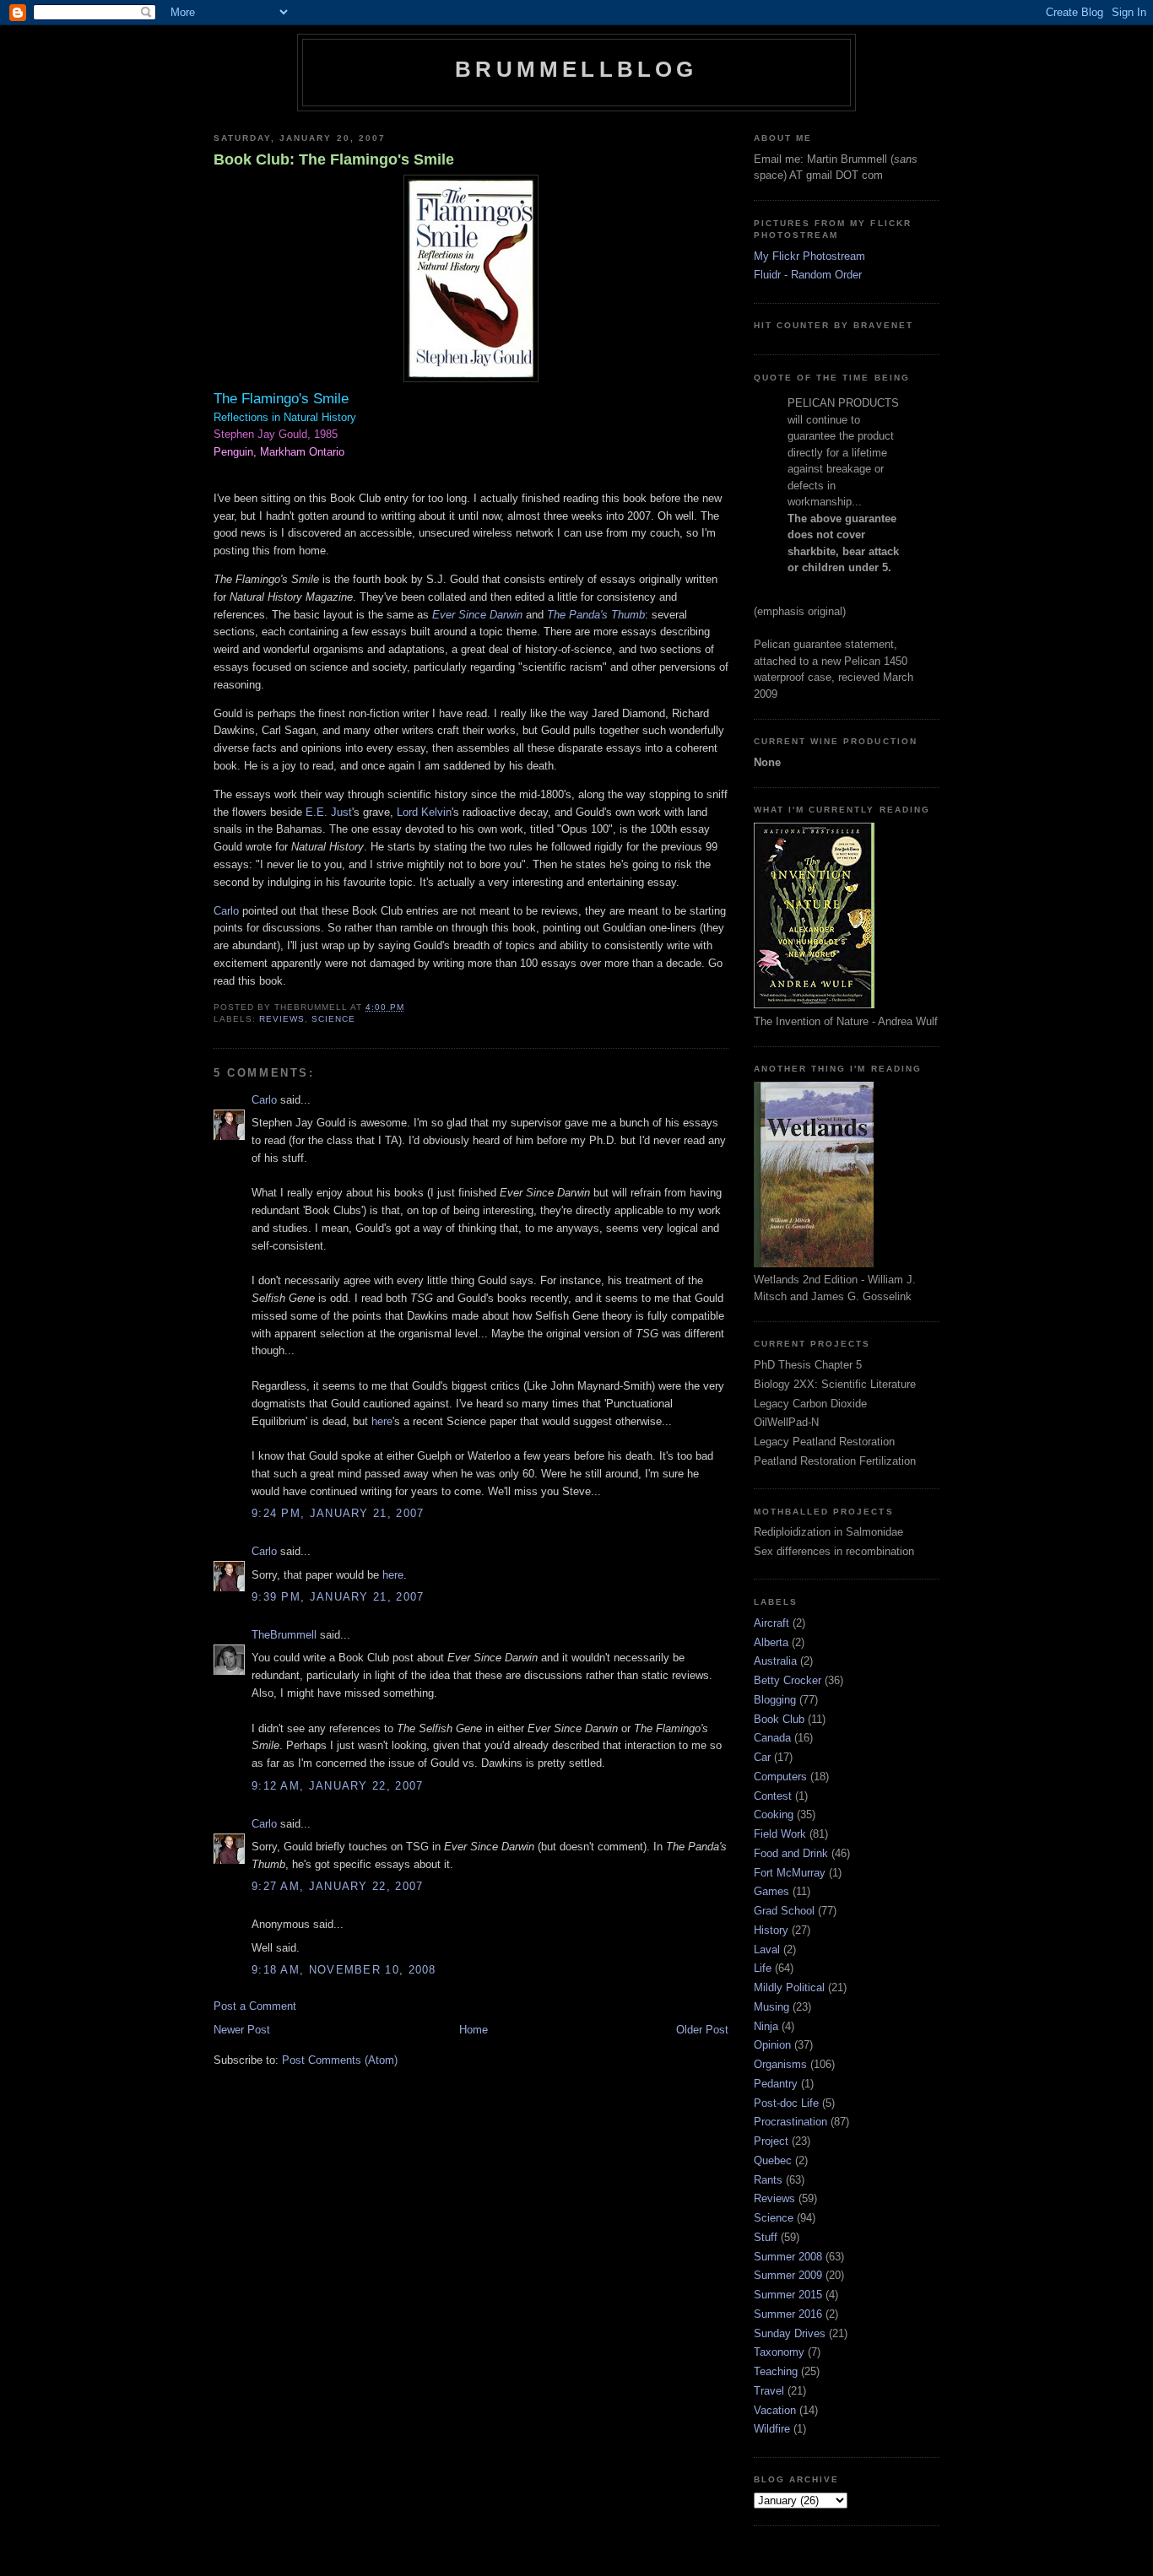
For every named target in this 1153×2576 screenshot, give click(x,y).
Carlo (226, 911)
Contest (773, 1796)
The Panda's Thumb (596, 615)
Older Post (702, 2030)
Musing (771, 2007)
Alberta (771, 1642)
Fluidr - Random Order (808, 275)
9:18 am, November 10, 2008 (344, 1970)
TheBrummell (284, 1635)
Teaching (776, 2371)
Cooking (774, 1815)
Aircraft (771, 1623)
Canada (772, 1738)
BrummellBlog (576, 69)
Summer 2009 (788, 2275)
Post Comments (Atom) (340, 2060)
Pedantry (776, 2084)
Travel (769, 2391)
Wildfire (772, 2429)
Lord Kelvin (424, 812)
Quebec (773, 2160)
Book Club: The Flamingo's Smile (334, 159)
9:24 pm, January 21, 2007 (338, 1513)
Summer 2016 (788, 2314)
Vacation (775, 2410)
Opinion (772, 2045)
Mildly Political (789, 1987)
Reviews (282, 1019)
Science (333, 1019)
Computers (780, 1777)
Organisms (780, 2064)
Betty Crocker (788, 1680)
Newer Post (242, 2030)
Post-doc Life (786, 2103)
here (382, 1421)
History (771, 1930)
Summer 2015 (788, 2295)
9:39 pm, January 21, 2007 (338, 1597)
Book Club (779, 1719)
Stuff (766, 2237)
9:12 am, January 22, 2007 (338, 1786)
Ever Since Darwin (477, 615)
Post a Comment (255, 2006)
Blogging (775, 1700)
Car (762, 1757)
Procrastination (790, 2122)
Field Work (780, 1834)
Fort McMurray (790, 1873)
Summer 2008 (788, 2257)
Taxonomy (779, 2352)
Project (771, 2141)
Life (763, 1968)
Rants (768, 2180)
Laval (767, 1950)
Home (474, 2030)
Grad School (784, 1911)
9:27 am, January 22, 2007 (338, 1886)
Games (771, 1891)
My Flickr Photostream (809, 256)
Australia (775, 1661)
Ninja (766, 2026)
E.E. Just (329, 812)
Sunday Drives (790, 2333)
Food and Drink (791, 1853)
